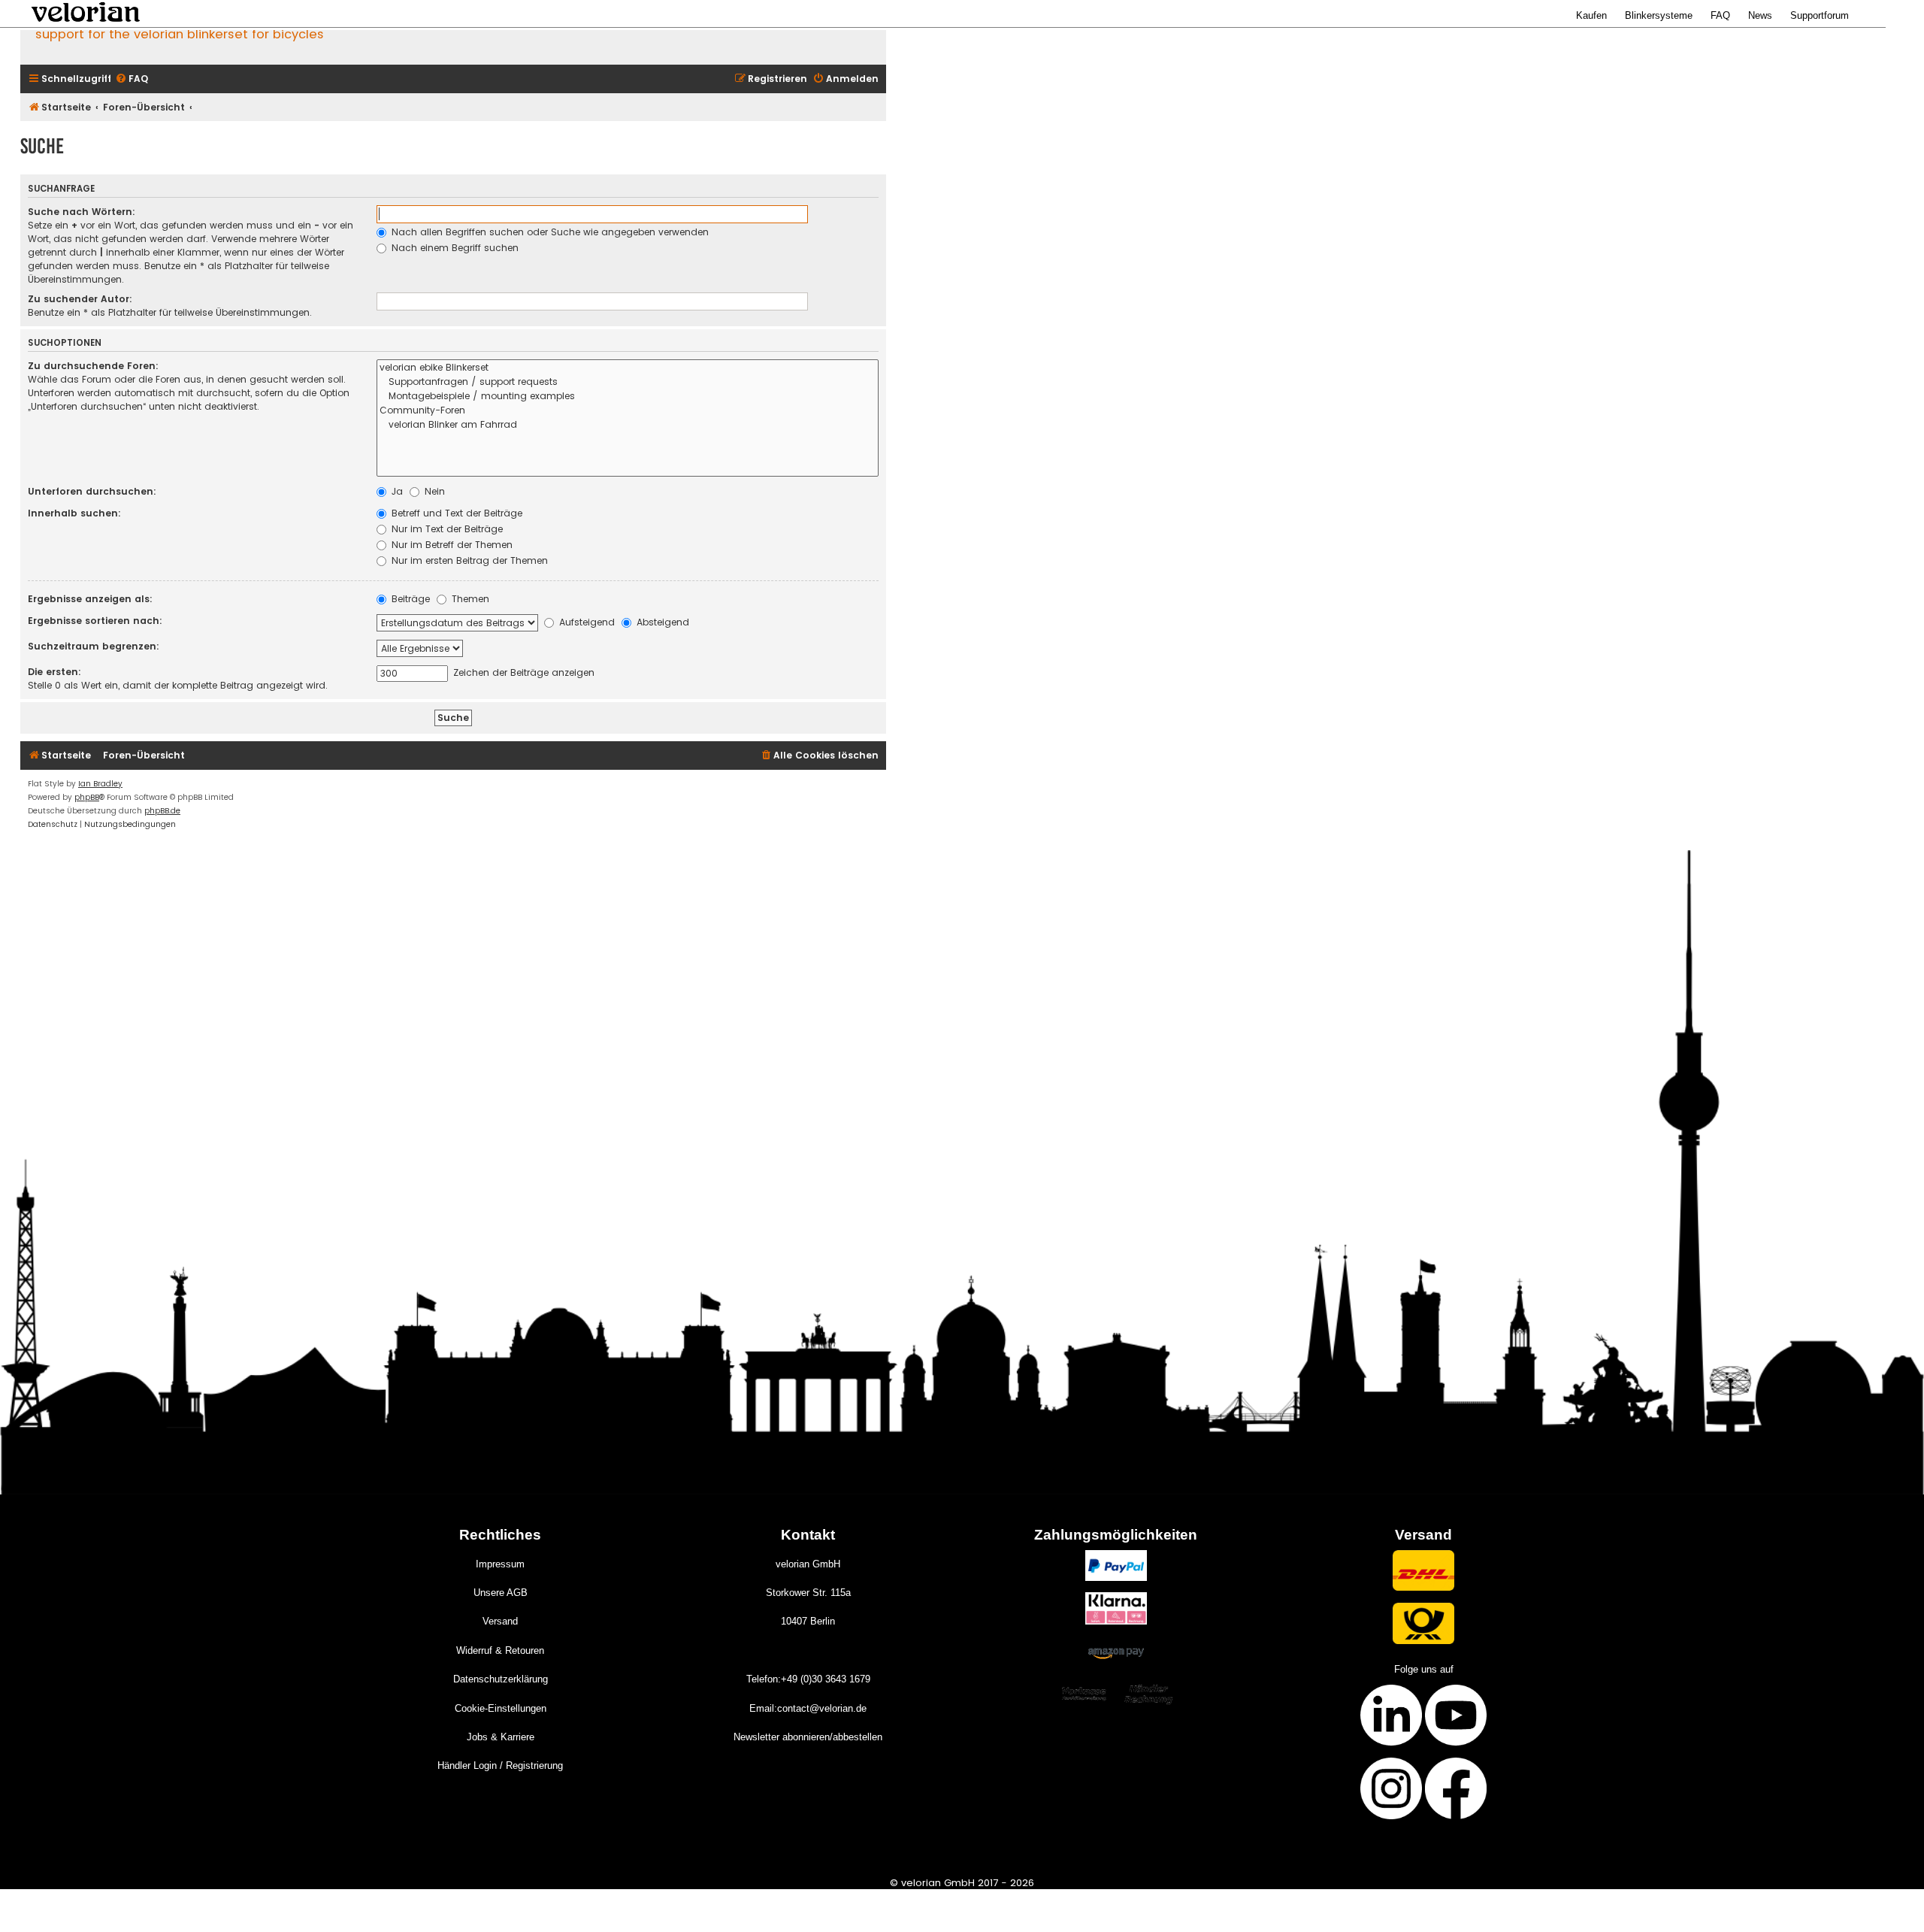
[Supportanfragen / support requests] (628, 382)
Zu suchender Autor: (80, 299)
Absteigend (661, 622)
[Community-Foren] (628, 411)
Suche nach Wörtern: (82, 212)
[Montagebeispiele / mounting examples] (628, 397)
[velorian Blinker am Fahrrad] (628, 425)
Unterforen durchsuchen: (92, 491)
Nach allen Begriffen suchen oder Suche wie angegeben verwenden (549, 232)
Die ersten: (54, 672)
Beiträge (409, 599)
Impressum (500, 1564)
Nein (433, 491)
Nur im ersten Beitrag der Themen (468, 560)
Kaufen (1591, 15)
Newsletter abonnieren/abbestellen (808, 1737)
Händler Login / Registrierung (500, 1765)
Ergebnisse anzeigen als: (90, 599)
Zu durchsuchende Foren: (93, 366)
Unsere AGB (501, 1593)
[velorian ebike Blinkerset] (628, 368)
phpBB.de (162, 811)
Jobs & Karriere (501, 1737)
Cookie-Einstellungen (501, 1708)
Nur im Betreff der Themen (451, 545)
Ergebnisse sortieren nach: (95, 621)
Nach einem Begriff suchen (454, 248)
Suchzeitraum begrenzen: (94, 646)
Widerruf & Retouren (500, 1650)
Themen (469, 599)
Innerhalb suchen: (74, 513)
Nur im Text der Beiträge (446, 529)
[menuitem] (132, 79)
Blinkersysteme (1659, 15)
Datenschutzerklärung (501, 1679)
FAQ (1720, 15)
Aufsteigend (585, 622)
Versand (500, 1621)
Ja (396, 491)
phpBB (87, 797)
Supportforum (1820, 15)
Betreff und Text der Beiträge (455, 513)
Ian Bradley (100, 784)
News (1760, 15)
